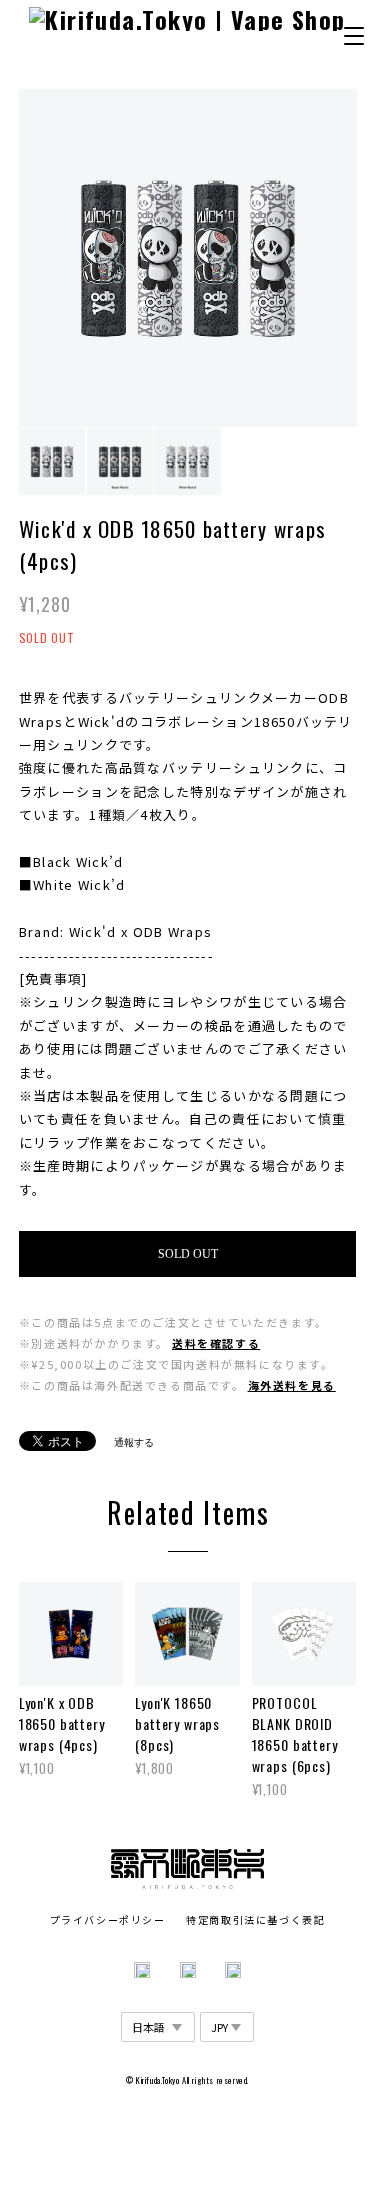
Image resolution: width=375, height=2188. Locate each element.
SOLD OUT (188, 1254)
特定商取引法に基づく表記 (255, 1919)
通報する (134, 1442)
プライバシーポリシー (108, 1919)
